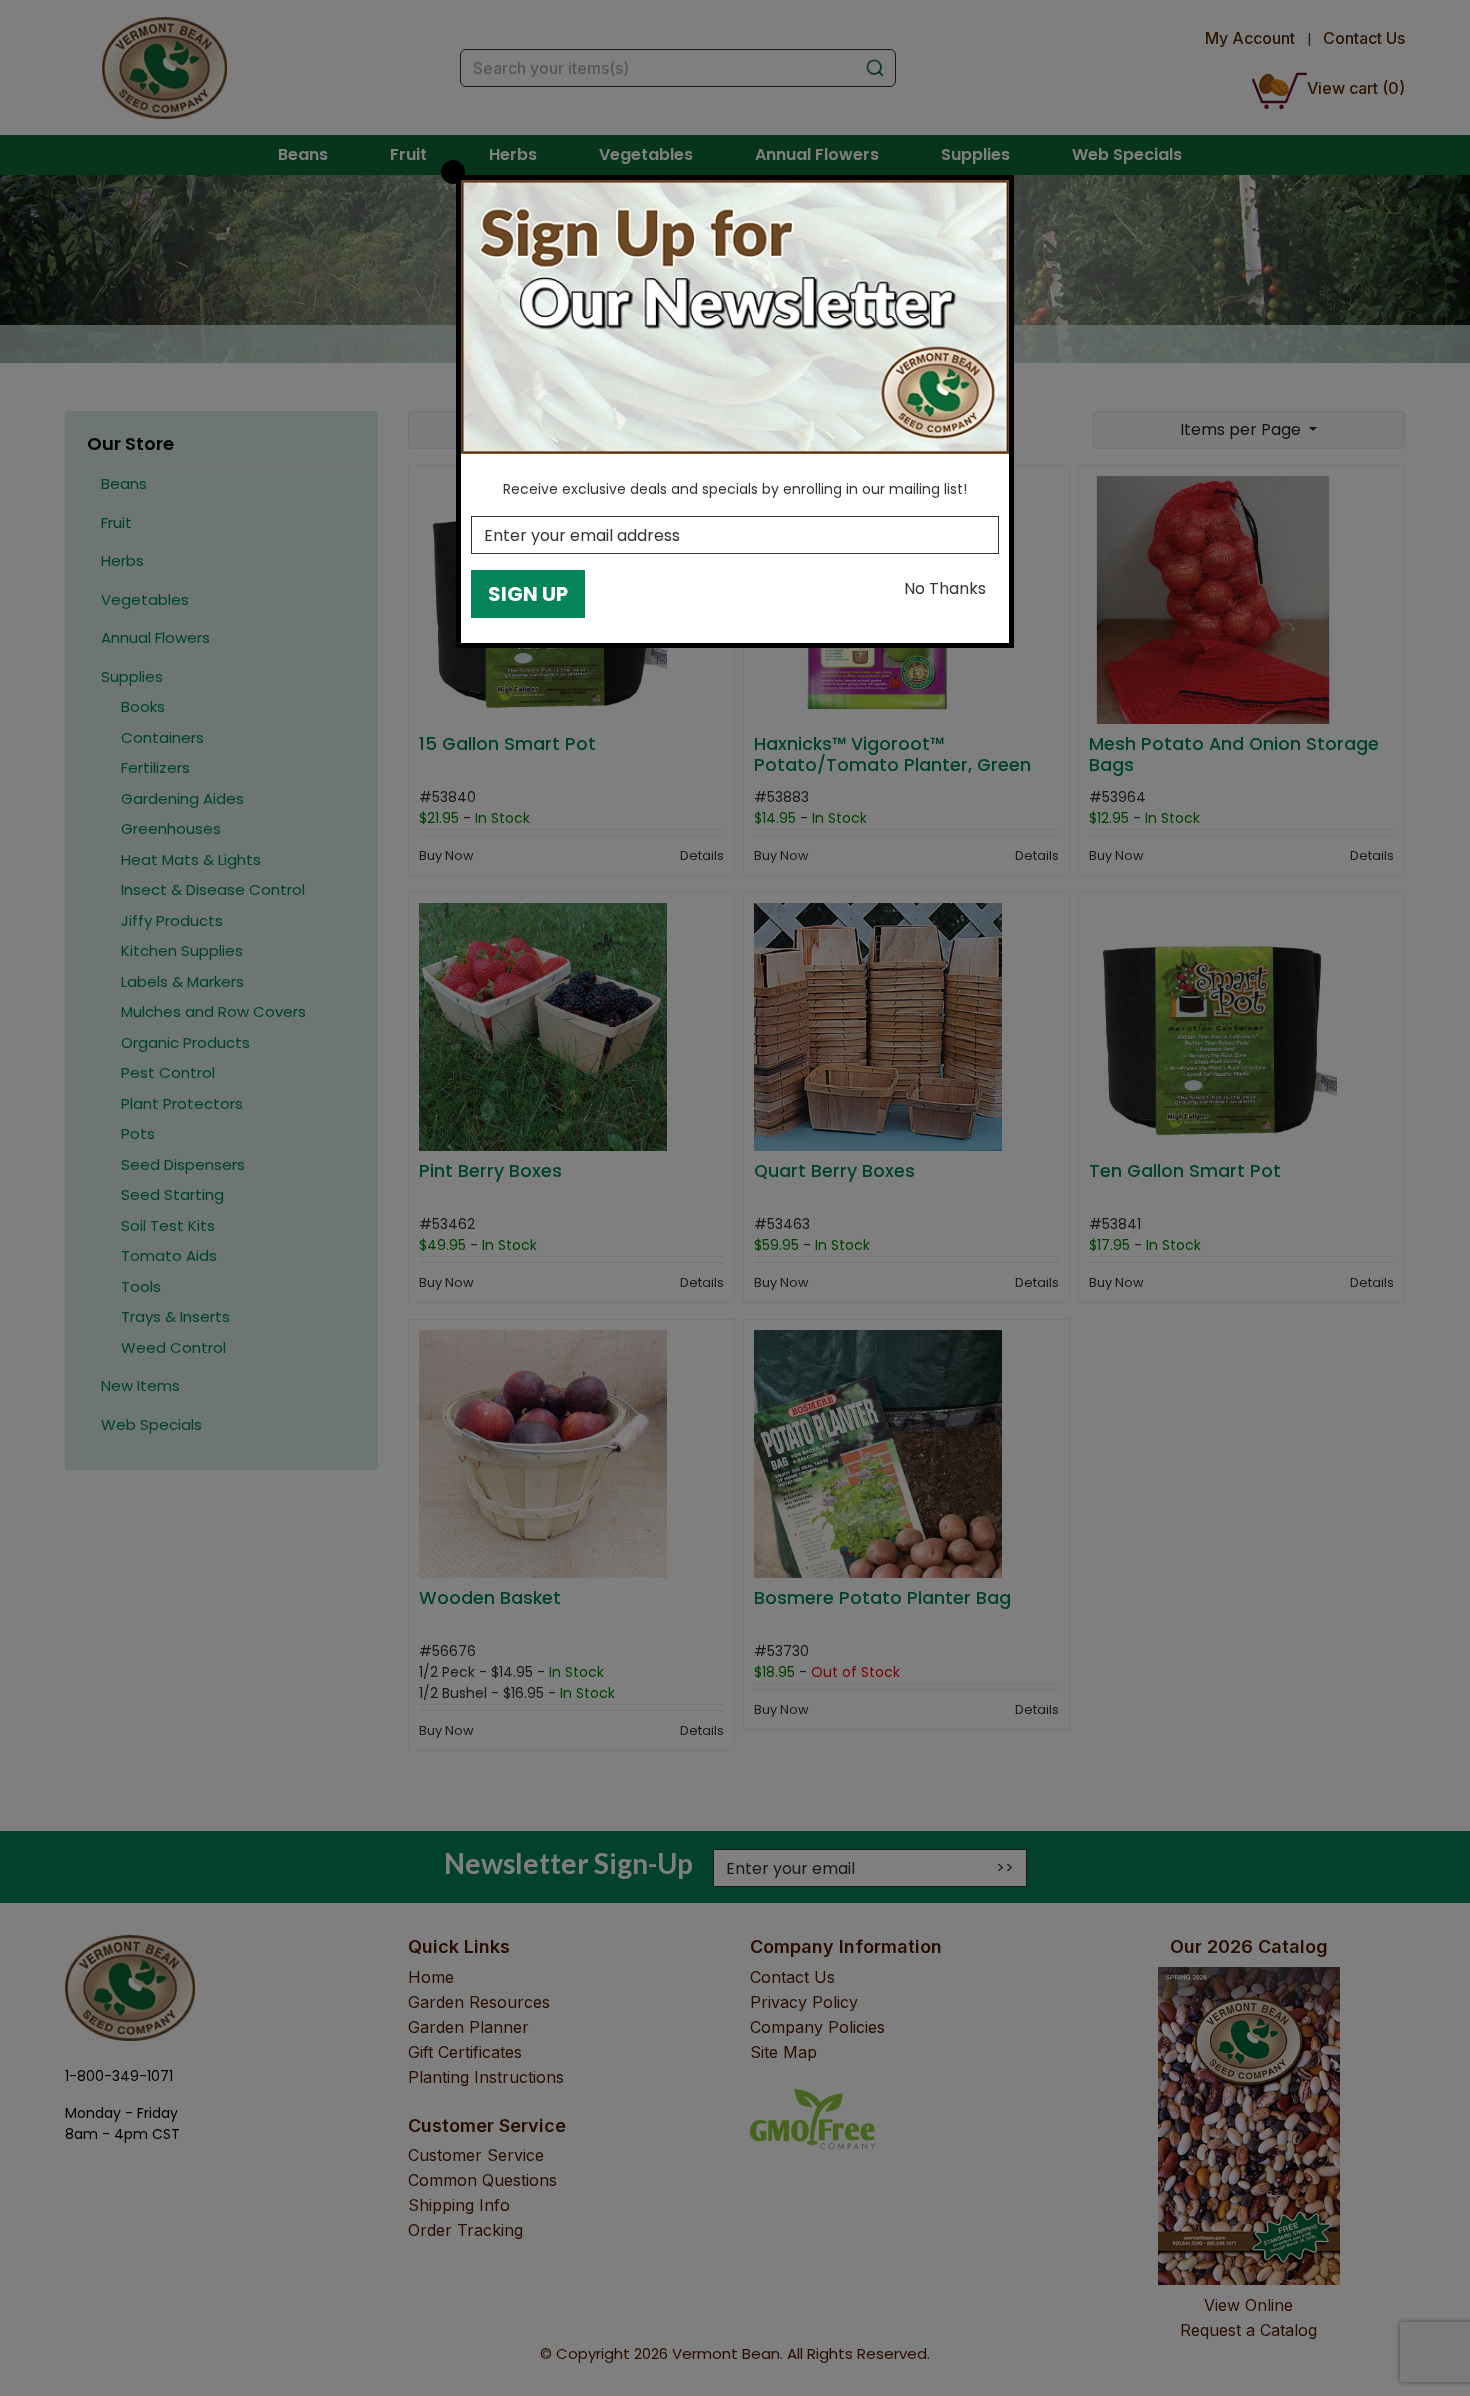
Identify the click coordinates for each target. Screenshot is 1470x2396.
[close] (453, 172)
